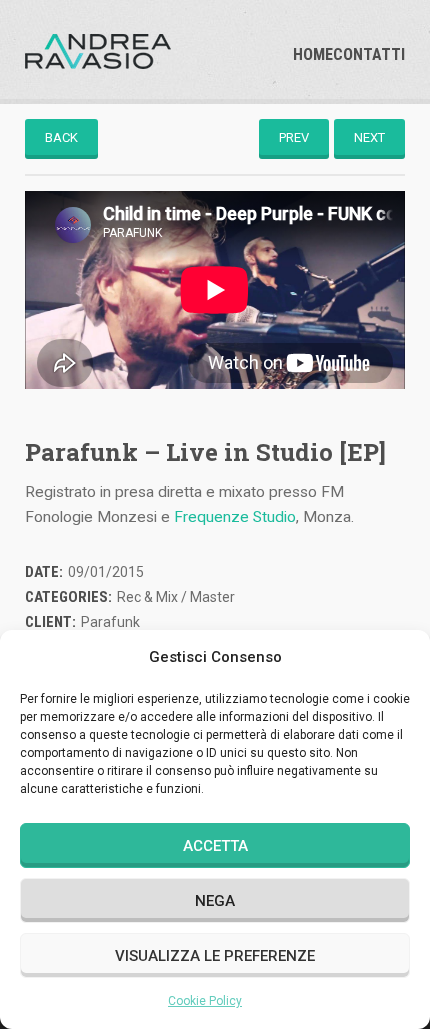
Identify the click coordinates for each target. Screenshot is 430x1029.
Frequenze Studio (235, 517)
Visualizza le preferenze (215, 956)
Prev (294, 137)
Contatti (369, 55)
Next (369, 137)
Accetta (215, 846)
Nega (215, 901)
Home (313, 55)
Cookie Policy (205, 1001)
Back (61, 137)
